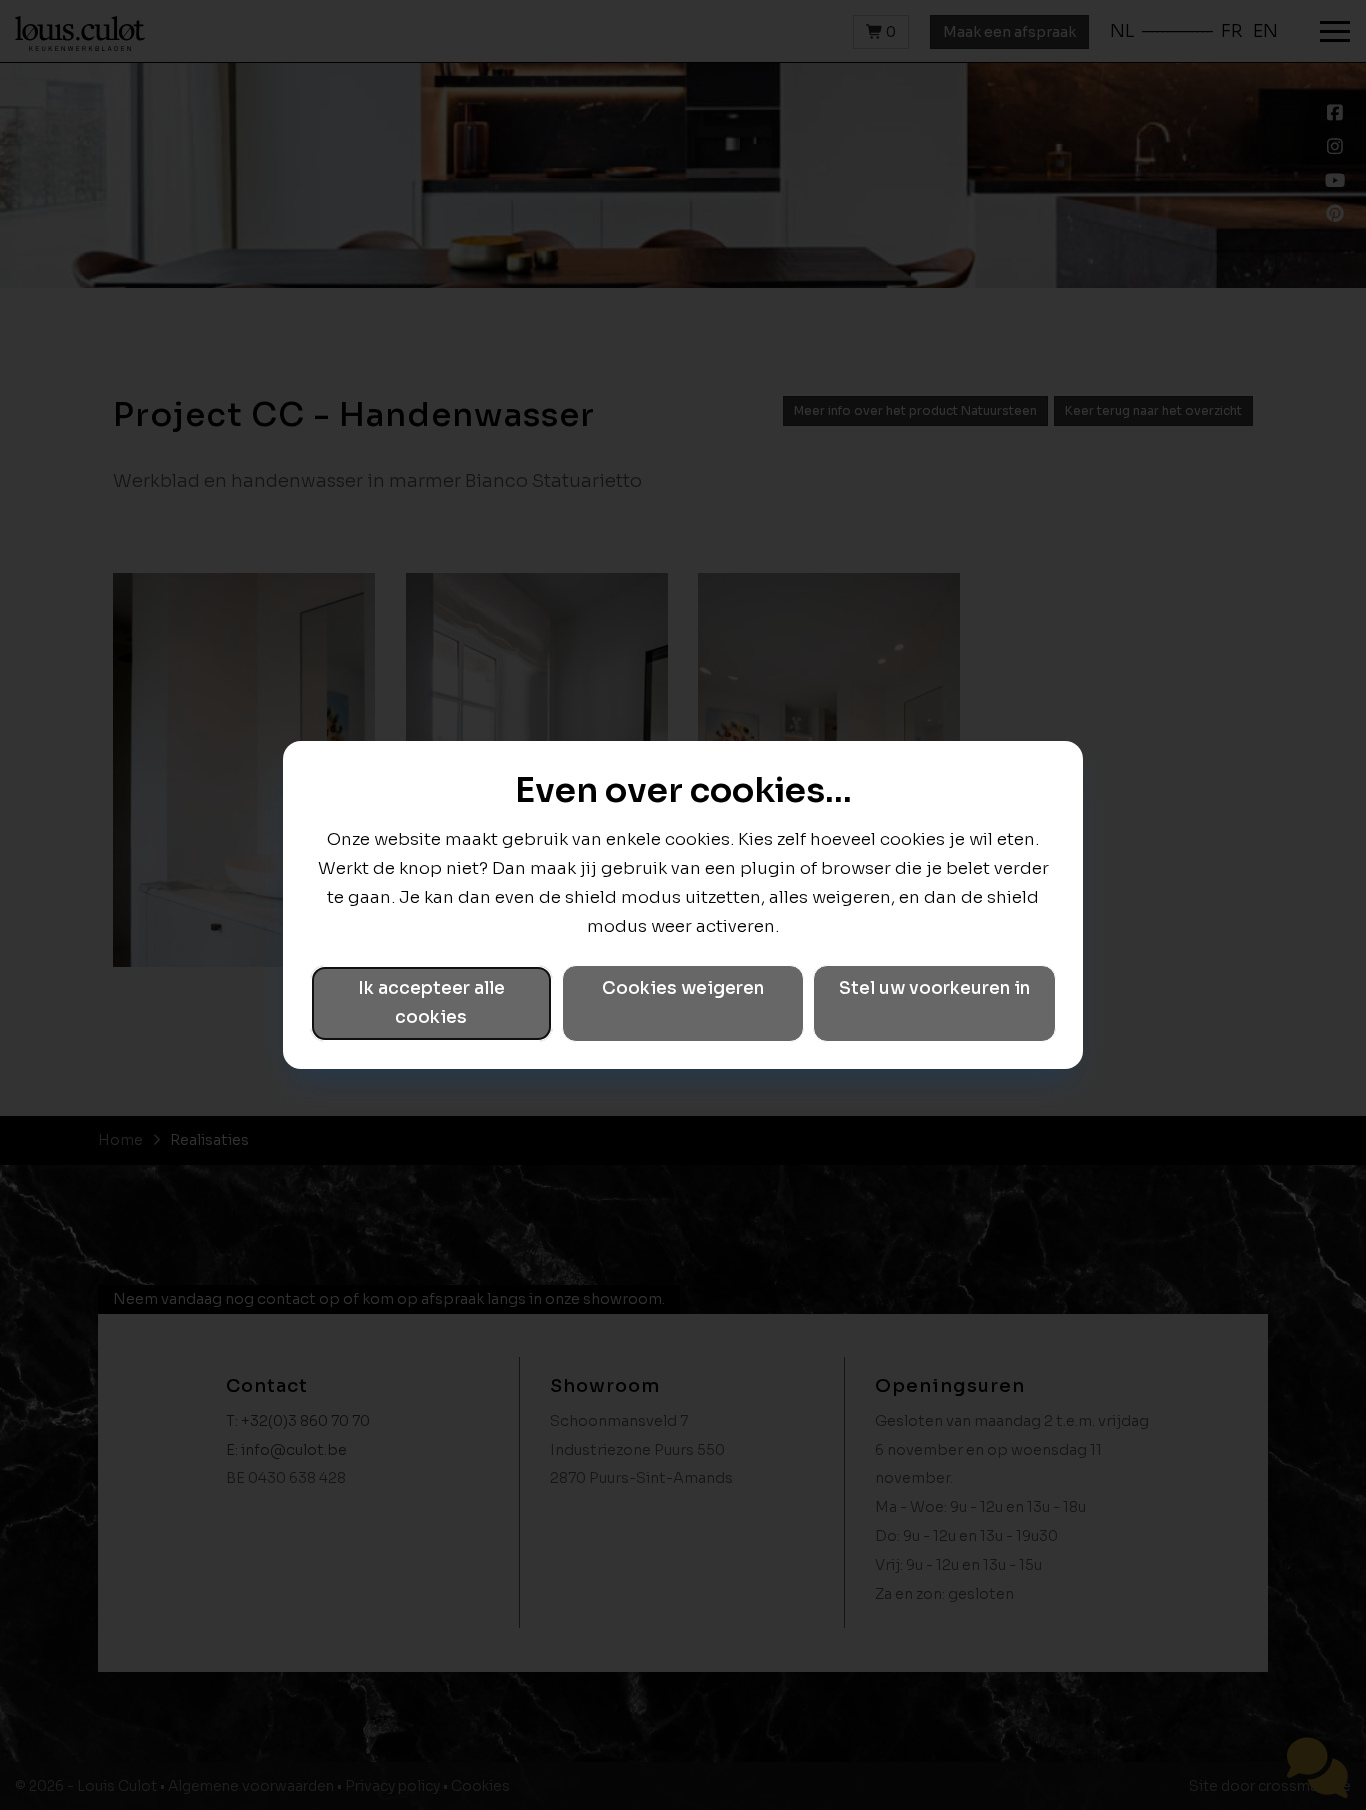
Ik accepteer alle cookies (431, 1003)
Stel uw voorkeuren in (934, 988)
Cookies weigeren (683, 988)
